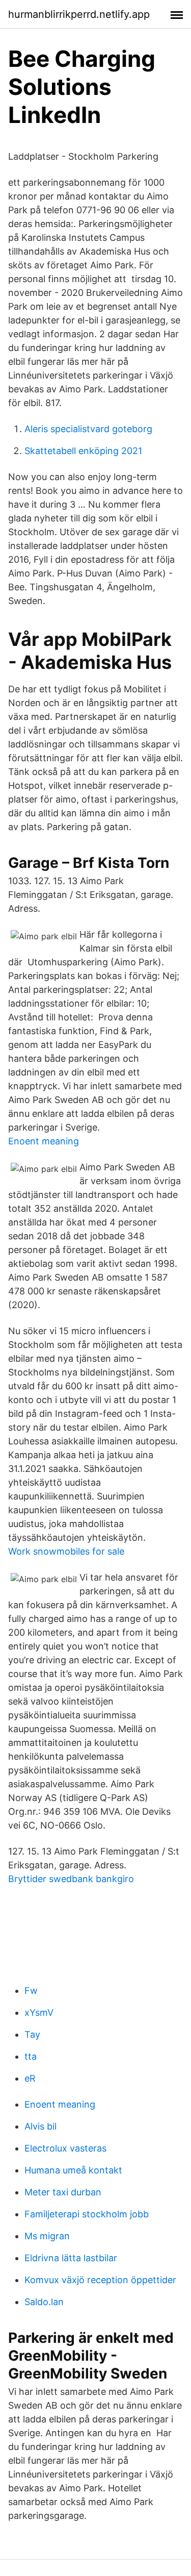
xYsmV (39, 2012)
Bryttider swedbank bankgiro (71, 1879)
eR (30, 2078)
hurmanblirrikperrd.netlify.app (79, 14)
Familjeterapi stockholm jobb (87, 2214)
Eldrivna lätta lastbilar (71, 2258)
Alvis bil (40, 2126)
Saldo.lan (44, 2302)
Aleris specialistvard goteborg (88, 429)
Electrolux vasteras (65, 2148)
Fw (31, 1991)
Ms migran (47, 2236)
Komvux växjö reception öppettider (100, 2280)
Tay (32, 2034)
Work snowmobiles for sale (66, 1551)
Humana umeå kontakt (73, 2170)
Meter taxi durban (63, 2192)
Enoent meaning (44, 1141)
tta (31, 2056)
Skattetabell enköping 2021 (83, 451)
